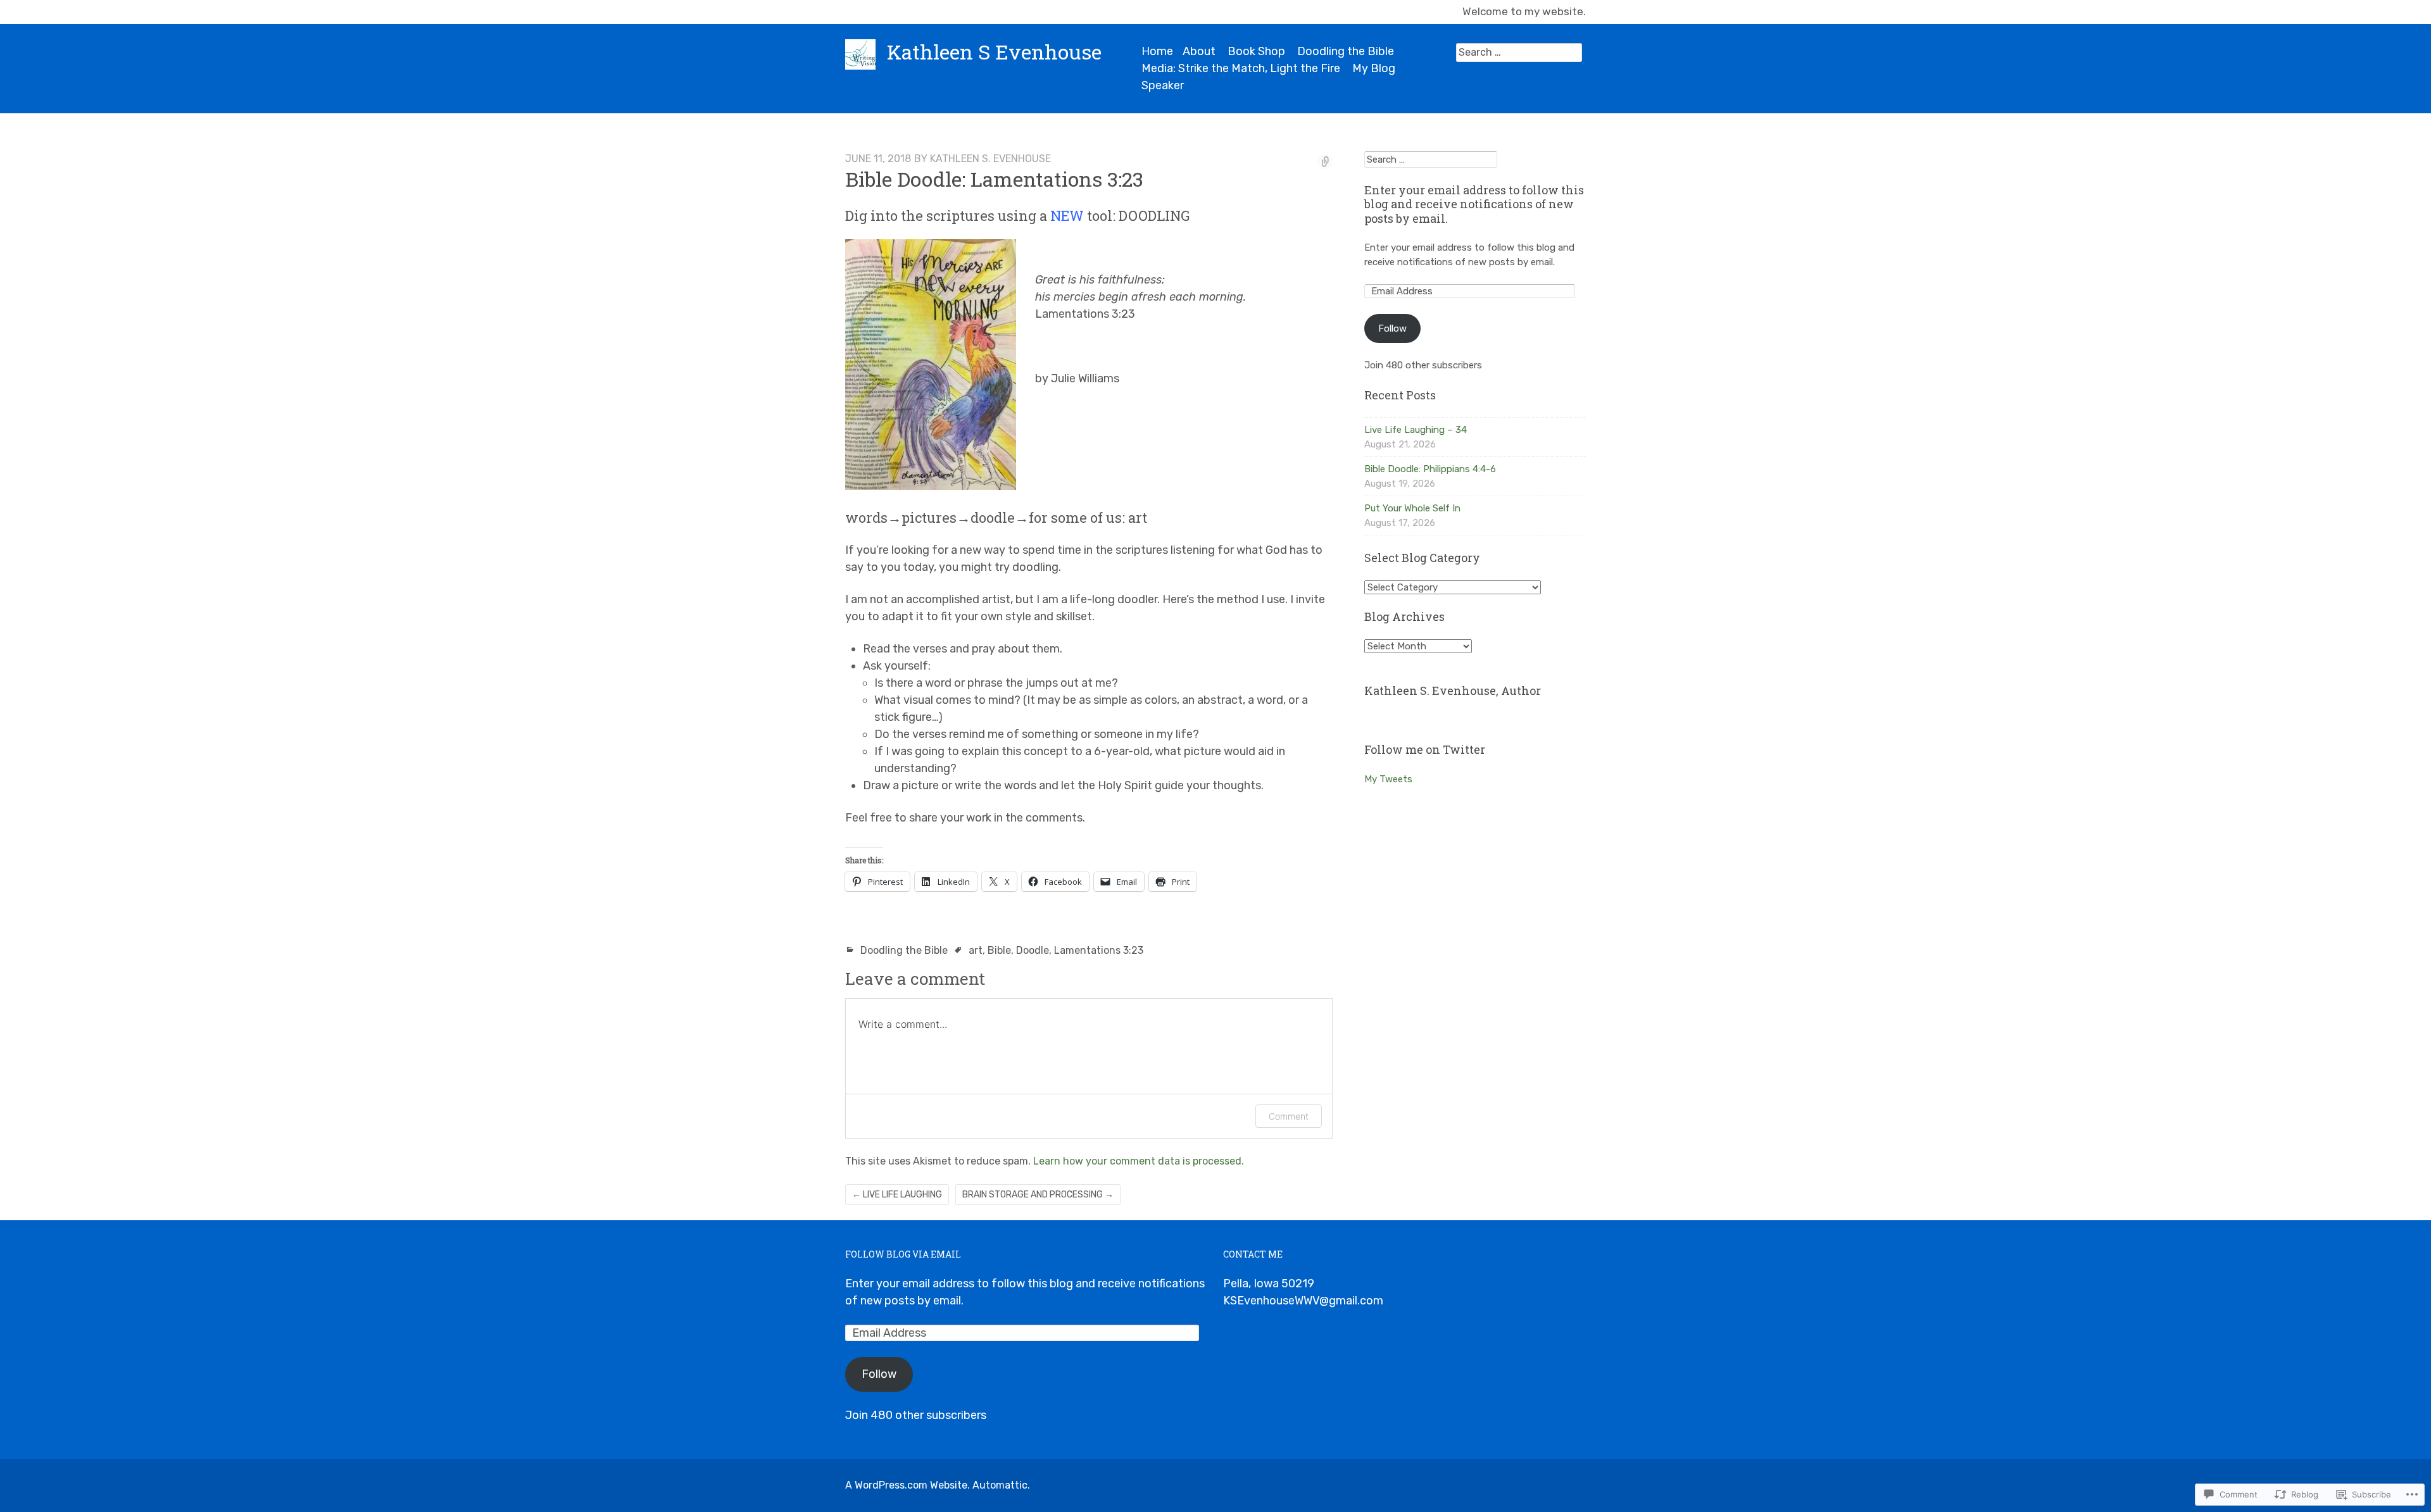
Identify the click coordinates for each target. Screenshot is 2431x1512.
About (1199, 51)
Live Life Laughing (897, 1195)
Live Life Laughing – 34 (1416, 430)
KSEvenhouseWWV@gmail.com (1303, 1301)
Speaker (1163, 85)
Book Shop (1256, 51)
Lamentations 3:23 (1099, 950)
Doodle (1033, 950)
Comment (1289, 1116)
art (976, 950)
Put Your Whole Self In (1412, 508)
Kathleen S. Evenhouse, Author (1453, 690)
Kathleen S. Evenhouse (990, 159)
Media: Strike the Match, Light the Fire (1241, 68)
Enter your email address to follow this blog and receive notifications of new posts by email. (1474, 204)
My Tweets (1388, 779)
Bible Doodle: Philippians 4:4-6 (1430, 469)
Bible (999, 950)
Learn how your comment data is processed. (1139, 1161)
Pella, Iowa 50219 (1269, 1284)
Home (1157, 51)
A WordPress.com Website (906, 1485)
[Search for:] (1519, 52)
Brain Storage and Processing (1038, 1195)
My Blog (1374, 68)
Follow (1392, 328)
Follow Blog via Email (903, 1254)
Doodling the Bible (1346, 51)
